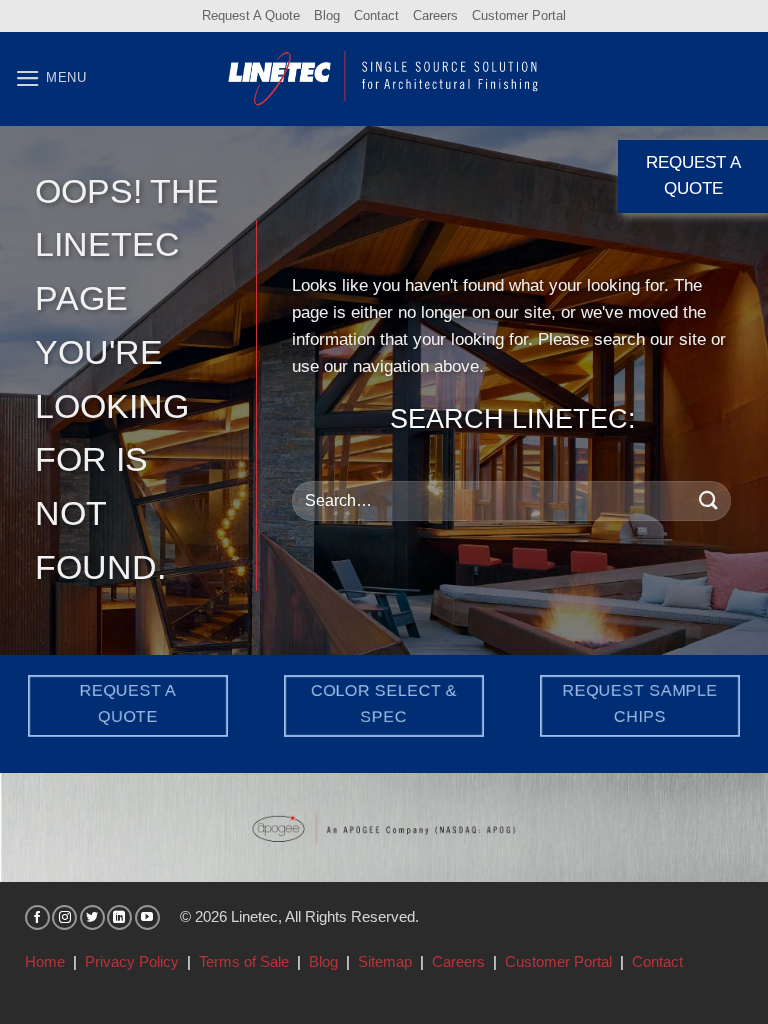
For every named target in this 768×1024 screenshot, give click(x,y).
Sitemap (385, 961)
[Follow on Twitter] (92, 917)
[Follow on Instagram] (64, 917)
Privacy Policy (132, 961)
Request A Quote (251, 15)
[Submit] (709, 500)
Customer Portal (519, 15)
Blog (327, 15)
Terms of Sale (244, 961)
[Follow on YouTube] (147, 917)
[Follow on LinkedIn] (119, 917)
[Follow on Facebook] (37, 917)
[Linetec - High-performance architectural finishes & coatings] (384, 78)
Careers (435, 15)
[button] (51, 78)
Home (45, 961)
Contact (376, 15)
